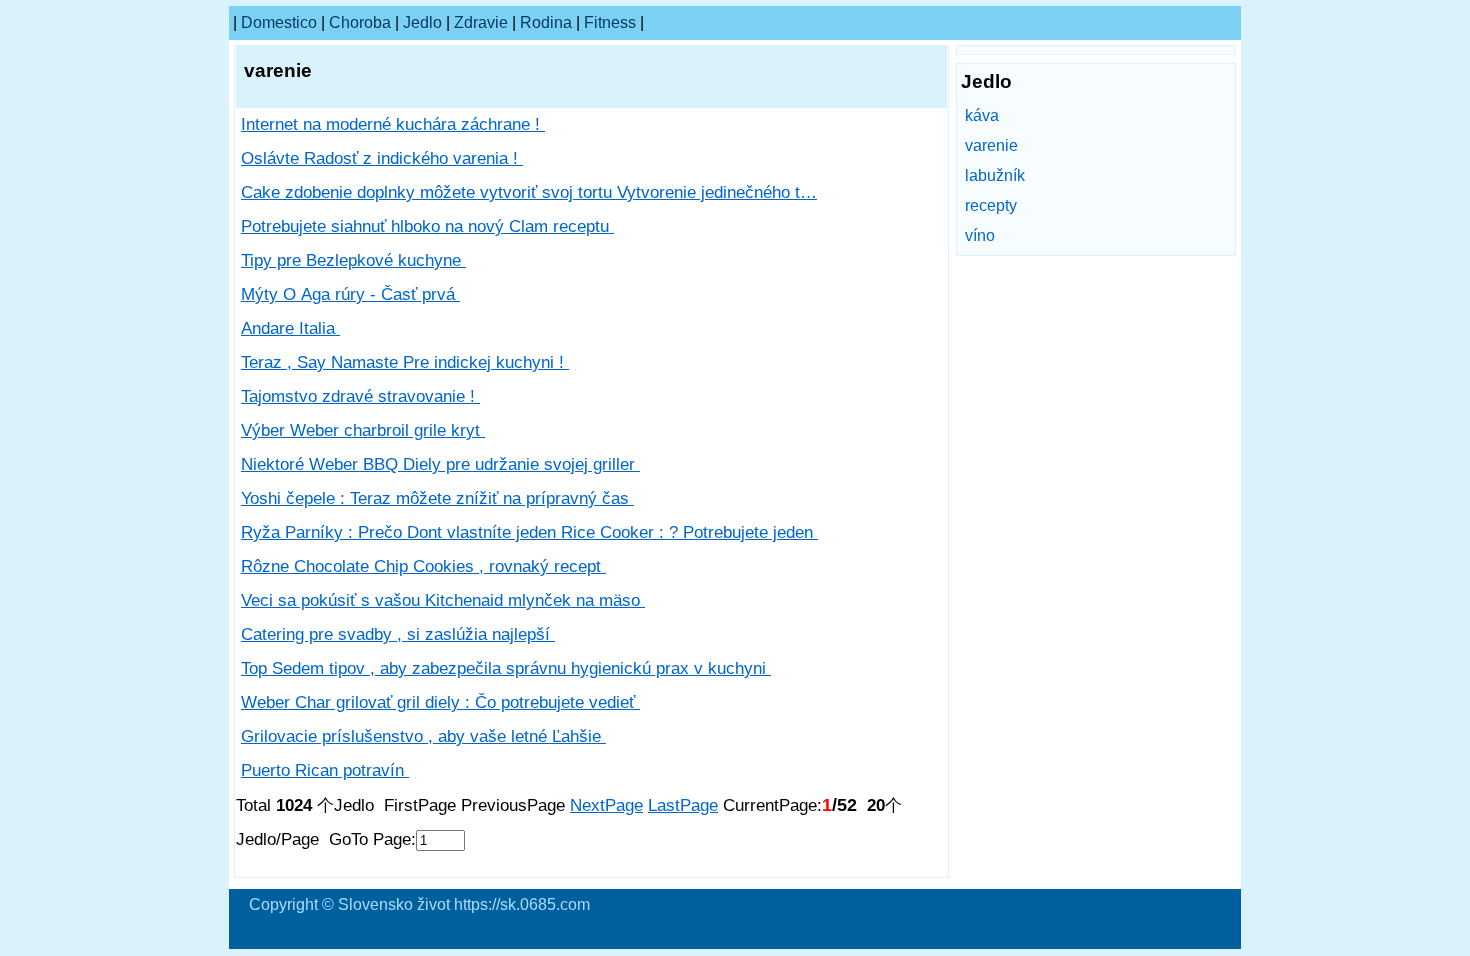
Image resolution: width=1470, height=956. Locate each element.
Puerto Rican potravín (325, 770)
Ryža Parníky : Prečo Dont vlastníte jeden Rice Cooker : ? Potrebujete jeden (529, 532)
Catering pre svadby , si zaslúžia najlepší (398, 634)
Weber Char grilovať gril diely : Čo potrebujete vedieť (440, 702)
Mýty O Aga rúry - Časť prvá (350, 294)
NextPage (606, 805)
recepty (991, 205)
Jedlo (422, 22)
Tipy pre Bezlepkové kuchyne (353, 260)
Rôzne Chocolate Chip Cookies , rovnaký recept (423, 566)
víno (980, 235)
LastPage (683, 805)
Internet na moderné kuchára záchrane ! (393, 124)
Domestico (279, 22)
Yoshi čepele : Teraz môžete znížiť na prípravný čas (437, 498)
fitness (610, 22)
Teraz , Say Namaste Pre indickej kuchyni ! (405, 362)
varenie (991, 145)
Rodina (546, 22)
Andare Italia (290, 328)
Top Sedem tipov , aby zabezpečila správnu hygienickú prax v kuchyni (506, 668)
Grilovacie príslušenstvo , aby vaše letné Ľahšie (423, 736)
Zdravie (481, 22)
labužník (995, 175)
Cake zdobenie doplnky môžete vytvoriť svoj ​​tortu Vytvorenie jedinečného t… (529, 192)
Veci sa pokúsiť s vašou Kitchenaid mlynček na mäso (443, 600)
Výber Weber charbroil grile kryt (363, 430)
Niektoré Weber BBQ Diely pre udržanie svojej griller (440, 464)
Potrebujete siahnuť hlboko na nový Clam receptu (427, 226)
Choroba (360, 22)
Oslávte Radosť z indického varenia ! (382, 158)
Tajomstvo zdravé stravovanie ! (360, 396)
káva (982, 115)
